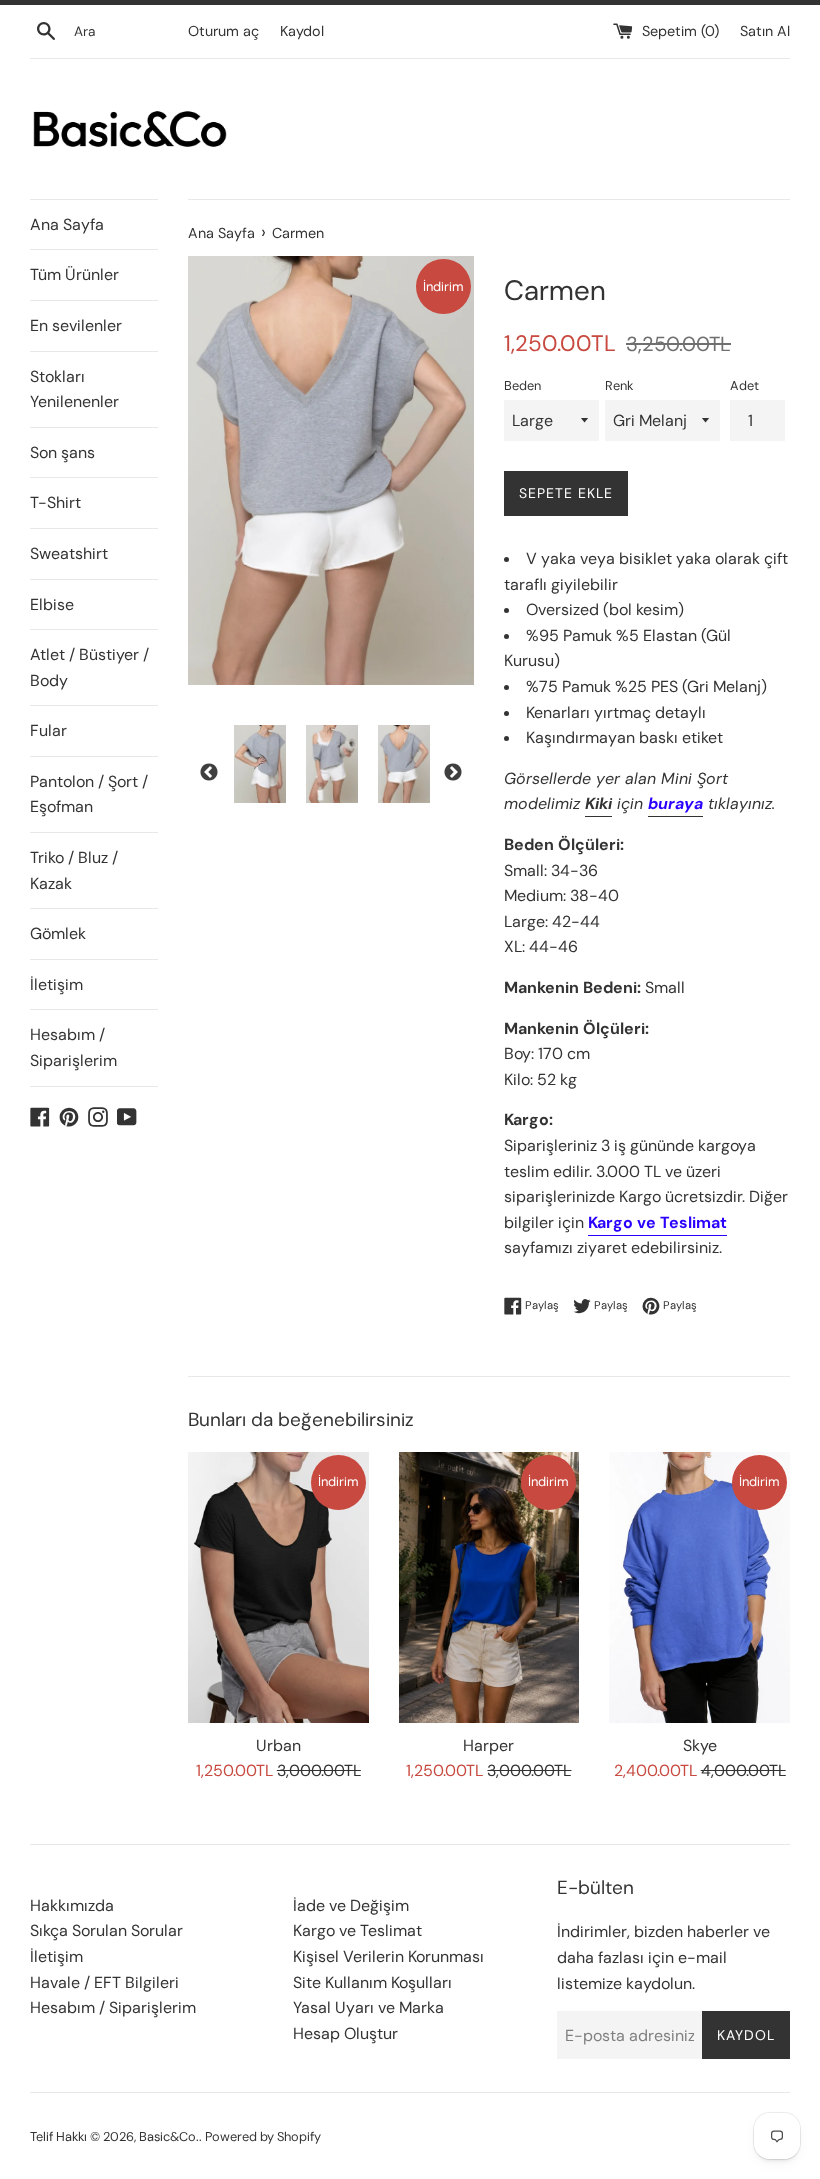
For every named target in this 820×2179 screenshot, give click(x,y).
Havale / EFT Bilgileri (104, 1982)
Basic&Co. (169, 2136)
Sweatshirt (69, 553)
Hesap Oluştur (345, 2033)
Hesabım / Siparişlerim (73, 1047)
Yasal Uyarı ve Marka (368, 2007)
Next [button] (453, 773)
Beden (522, 385)
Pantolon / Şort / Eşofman (89, 794)
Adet (744, 385)
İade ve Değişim (351, 1905)
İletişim (56, 984)
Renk (619, 385)
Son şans (62, 452)
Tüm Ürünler (74, 274)
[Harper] (489, 1587)
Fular (48, 730)
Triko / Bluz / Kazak (74, 870)
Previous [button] (209, 773)
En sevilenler (76, 325)
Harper (488, 1745)
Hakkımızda (72, 1905)
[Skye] (699, 1587)
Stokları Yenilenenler (74, 389)
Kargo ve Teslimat (357, 1930)
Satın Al (765, 31)
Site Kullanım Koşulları (372, 1982)
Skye (700, 1745)
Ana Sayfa (67, 224)
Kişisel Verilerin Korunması (388, 1956)
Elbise (52, 604)
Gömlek (58, 933)
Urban (278, 1745)
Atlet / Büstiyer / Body (89, 667)
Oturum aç (223, 31)
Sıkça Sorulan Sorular (106, 1930)
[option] (260, 764)
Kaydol (302, 31)
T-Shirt (55, 502)
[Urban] (278, 1587)
